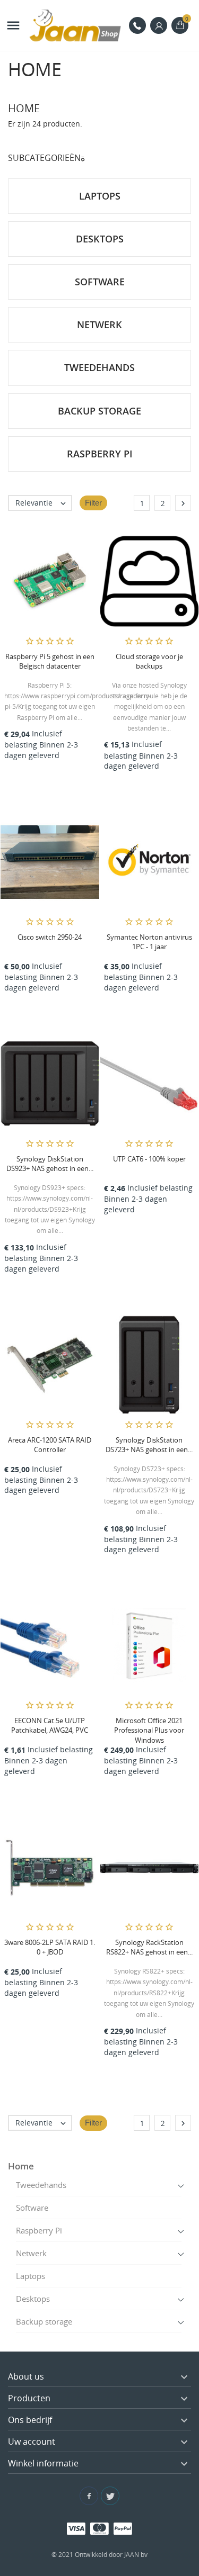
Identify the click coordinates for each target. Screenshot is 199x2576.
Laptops (31, 2276)
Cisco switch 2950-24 (50, 937)
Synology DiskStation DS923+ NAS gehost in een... (50, 1164)
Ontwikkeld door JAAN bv (111, 2555)
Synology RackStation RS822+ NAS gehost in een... (149, 1947)
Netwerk (31, 2253)
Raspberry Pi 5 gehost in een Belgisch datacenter (50, 661)
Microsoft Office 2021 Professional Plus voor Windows (149, 1730)
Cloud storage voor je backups (149, 661)
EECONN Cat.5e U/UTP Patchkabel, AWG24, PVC (50, 1725)
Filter (93, 503)
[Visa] (76, 2528)
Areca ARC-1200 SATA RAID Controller (50, 1445)
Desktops (33, 2299)
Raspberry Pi (39, 2230)
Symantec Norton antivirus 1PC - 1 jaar (149, 942)
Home (21, 2166)
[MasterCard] (99, 2528)
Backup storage (44, 2321)
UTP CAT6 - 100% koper (149, 1159)
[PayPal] (123, 2528)
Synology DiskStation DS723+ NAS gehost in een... (149, 1445)
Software (32, 2208)
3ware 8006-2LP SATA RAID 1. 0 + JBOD (50, 1947)
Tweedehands (41, 2185)
